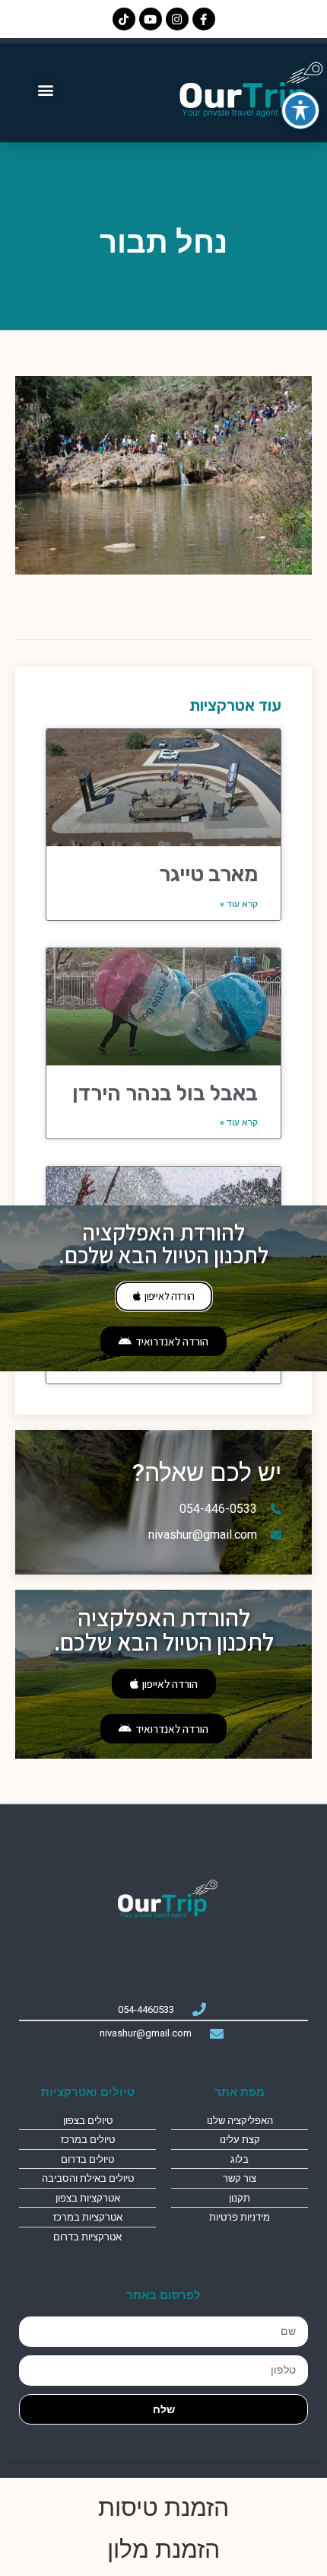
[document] (163, 1288)
